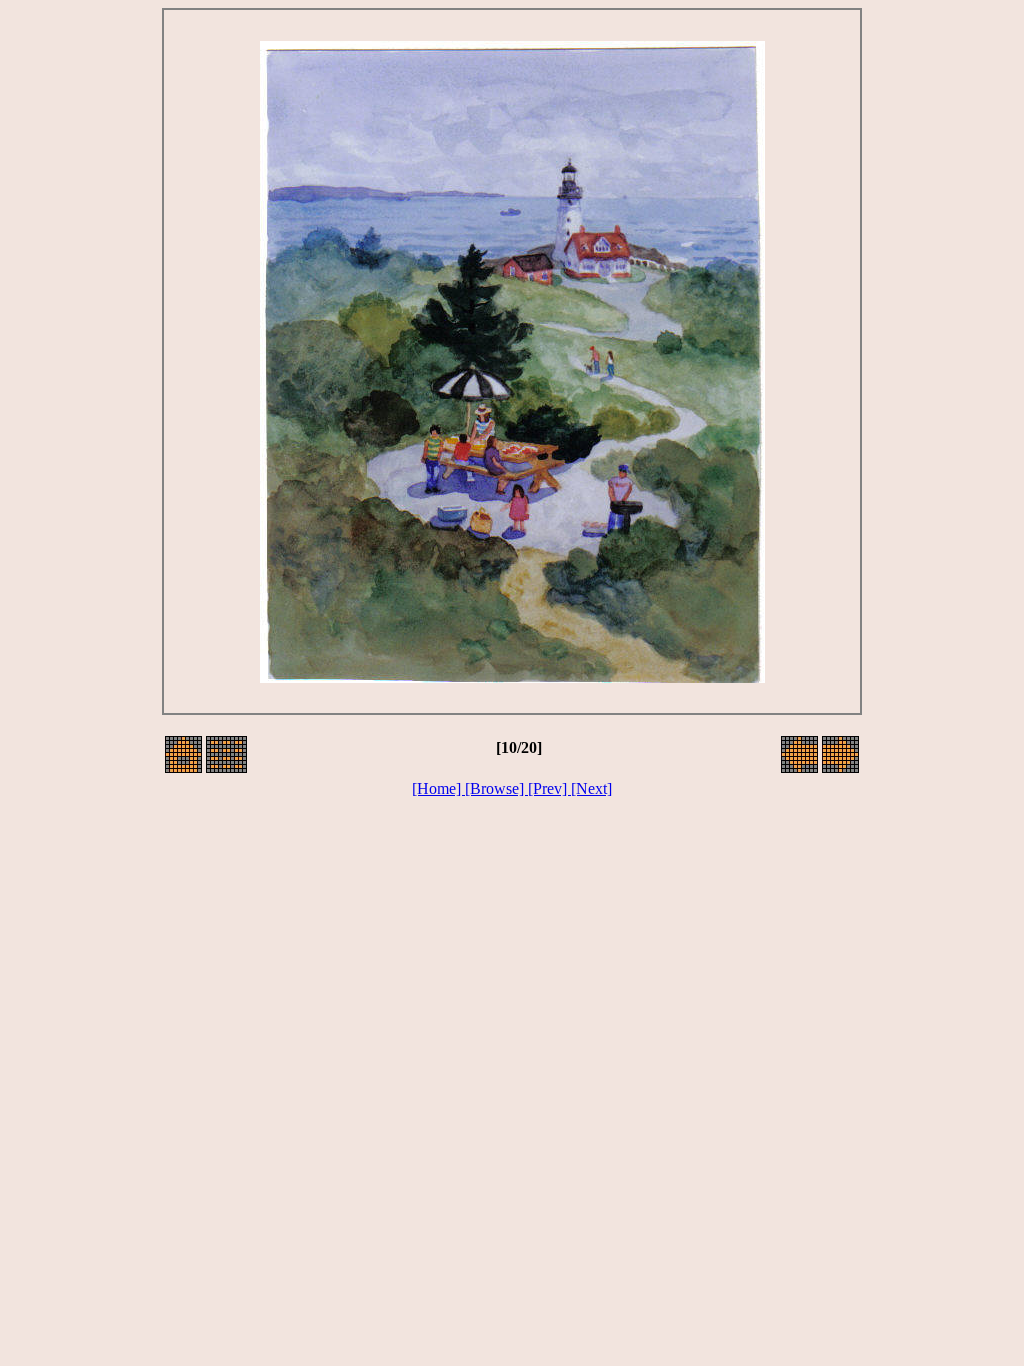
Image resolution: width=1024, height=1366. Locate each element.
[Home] (438, 788)
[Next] (591, 788)
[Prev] (549, 788)
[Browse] (496, 788)
